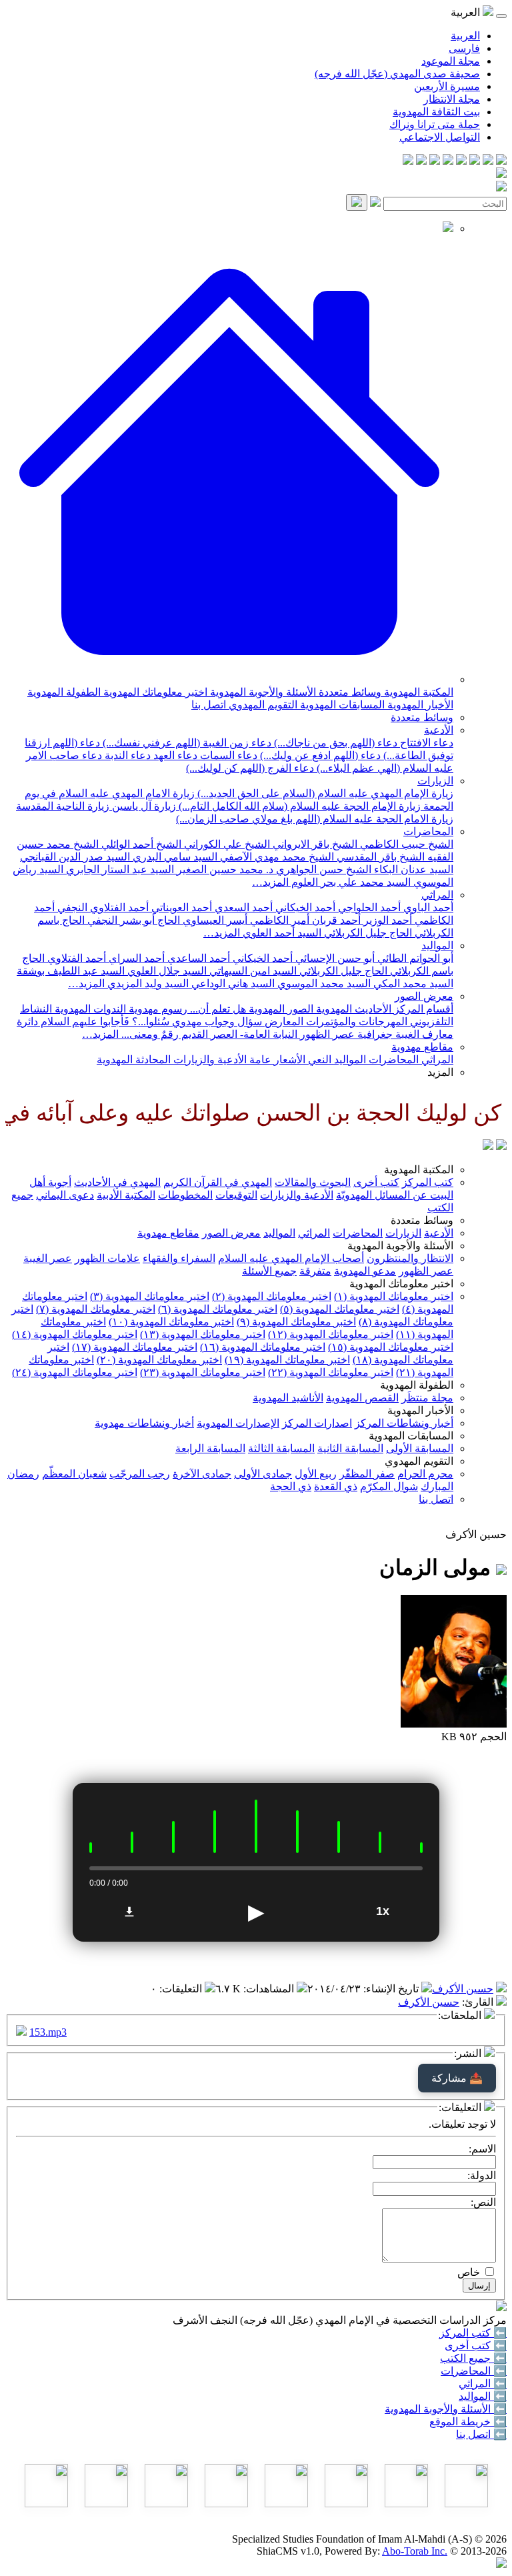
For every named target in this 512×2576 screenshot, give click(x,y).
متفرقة (315, 1271)
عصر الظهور (426, 1271)
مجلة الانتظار (452, 99)
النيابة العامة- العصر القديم (238, 1034)
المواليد (437, 945)
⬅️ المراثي (483, 2384)
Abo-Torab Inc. (415, 2551)
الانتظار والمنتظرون (410, 1258)
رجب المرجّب (140, 1474)
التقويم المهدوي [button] (419, 1461)
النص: (483, 2202)
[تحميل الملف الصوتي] (129, 1912)
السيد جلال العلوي (166, 971)
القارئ (479, 2002)
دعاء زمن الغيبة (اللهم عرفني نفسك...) (186, 743)
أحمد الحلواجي (368, 907)
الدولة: (482, 2175)
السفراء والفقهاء (179, 1258)
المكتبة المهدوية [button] (419, 1170)
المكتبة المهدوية (417, 692)
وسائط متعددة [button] (422, 1220)
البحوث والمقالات (313, 1182)
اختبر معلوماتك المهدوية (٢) (272, 1296)
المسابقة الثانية (350, 1448)
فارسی (464, 48)
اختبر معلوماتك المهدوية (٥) (340, 1309)
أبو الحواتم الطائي (414, 958)
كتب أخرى (376, 1182)
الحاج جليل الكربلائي (367, 933)
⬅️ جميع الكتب (473, 2358)
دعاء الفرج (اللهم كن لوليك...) (250, 768)
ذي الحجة (291, 1486)
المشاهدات (270, 1989)
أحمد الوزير (386, 920)
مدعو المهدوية (365, 1271)
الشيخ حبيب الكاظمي (405, 844)
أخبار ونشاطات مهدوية (144, 1423)
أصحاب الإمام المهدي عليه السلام (291, 1258)
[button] (229, 679)
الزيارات (435, 781)
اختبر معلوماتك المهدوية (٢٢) (331, 1372)
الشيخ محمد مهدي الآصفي (276, 857)
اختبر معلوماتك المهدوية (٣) (150, 1296)
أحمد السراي (135, 958)
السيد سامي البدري (174, 857)
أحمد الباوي (427, 907)
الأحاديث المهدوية (352, 1009)
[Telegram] (488, 161)
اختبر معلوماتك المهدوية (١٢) (331, 1334)
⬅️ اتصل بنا (481, 2434)
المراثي (437, 895)
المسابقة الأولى (420, 1448)
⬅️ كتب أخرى (476, 2346)
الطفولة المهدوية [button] (417, 1385)
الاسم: (482, 2149)
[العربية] (488, 1146)
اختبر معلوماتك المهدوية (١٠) (171, 1322)
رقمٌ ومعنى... (149, 1034)
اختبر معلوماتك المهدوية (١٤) (75, 1334)
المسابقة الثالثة (281, 1448)
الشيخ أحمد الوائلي (140, 844)
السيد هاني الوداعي (232, 984)
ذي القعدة (336, 1486)
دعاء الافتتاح (425, 743)
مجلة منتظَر (427, 1398)
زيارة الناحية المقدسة (63, 806)
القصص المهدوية (362, 1398)
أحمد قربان (335, 920)
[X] (475, 161)
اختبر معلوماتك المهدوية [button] (401, 1284)
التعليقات (182, 1989)
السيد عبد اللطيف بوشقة (71, 971)
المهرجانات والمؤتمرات (355, 1022)
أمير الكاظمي (278, 920)
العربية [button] (467, 12)
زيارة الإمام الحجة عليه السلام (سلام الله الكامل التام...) (298, 806)
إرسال (479, 2286)
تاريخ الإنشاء (392, 1989)
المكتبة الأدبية (126, 1195)
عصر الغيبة (48, 1258)
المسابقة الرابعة (210, 1448)
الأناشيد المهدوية (288, 1398)
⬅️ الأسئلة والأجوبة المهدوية (446, 2409)
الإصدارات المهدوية (238, 1423)
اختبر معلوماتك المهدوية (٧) (96, 1309)
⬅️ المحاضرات (474, 2371)
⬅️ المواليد (483, 2396)
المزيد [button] (440, 1072)
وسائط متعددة (349, 692)
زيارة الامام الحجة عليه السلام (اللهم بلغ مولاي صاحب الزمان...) (315, 819)
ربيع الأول (316, 1474)
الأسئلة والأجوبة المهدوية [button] (400, 1246)
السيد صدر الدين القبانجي (75, 857)
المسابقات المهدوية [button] (411, 1436)
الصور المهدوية (280, 1009)
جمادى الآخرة (202, 1474)
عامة (259, 1060)
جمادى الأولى (263, 1474)
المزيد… (270, 882)
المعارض (283, 1022)
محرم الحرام (425, 1474)
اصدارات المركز (317, 1423)
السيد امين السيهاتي (252, 971)
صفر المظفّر (367, 1474)
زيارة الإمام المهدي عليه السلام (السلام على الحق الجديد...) (324, 793)
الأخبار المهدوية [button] (420, 1410)
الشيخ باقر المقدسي (379, 857)
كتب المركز (428, 1182)
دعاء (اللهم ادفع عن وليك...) (319, 755)
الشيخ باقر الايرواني (314, 844)
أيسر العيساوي (214, 920)
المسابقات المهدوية (341, 705)
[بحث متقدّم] (375, 203)
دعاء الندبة (126, 755)
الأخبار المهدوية (419, 705)
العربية (465, 36)
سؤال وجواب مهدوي (216, 1022)
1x (383, 1911)
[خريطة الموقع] (408, 161)
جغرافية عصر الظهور (345, 1034)
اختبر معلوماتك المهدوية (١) (394, 1296)
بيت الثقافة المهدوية (436, 112)
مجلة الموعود (451, 61)
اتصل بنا (209, 705)
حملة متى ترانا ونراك (435, 124)
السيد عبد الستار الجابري (119, 869)
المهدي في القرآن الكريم (218, 1182)
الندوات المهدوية (89, 1009)
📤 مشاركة (457, 2078)
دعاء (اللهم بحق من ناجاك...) (334, 743)
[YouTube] (448, 161)
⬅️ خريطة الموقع (468, 2422)
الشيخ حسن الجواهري (322, 869)
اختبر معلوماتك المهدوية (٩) (296, 1322)
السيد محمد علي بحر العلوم (350, 882)
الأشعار (288, 1060)
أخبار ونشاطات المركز (404, 1423)
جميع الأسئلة (269, 1271)
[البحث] (357, 202)
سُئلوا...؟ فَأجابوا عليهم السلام (104, 1022)
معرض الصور (424, 996)
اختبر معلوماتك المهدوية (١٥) (391, 1347)
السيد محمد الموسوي (323, 984)
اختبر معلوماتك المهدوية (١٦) (263, 1347)
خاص (469, 2272)
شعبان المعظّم (74, 1474)
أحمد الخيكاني (304, 907)
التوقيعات (236, 1195)
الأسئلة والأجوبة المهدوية (262, 692)
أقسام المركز (422, 1009)
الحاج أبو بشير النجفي (132, 920)
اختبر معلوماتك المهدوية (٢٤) (75, 1372)
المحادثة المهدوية (134, 1060)
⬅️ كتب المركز (473, 2333)
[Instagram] (461, 161)
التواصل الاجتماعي (440, 137)
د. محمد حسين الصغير (224, 869)
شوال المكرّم (389, 1486)
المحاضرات (428, 831)
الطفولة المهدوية (64, 692)
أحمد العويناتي (180, 907)
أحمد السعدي (242, 907)
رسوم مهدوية (157, 1009)
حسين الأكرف (463, 1989)
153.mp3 (48, 2032)
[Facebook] (501, 161)
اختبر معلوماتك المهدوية (154, 692)
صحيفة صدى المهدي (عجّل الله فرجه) (397, 74)
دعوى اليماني (65, 1195)
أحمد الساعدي (197, 958)
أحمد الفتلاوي (75, 958)
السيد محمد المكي (412, 984)
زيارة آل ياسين (143, 806)
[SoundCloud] (435, 161)
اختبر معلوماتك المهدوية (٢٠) (159, 1360)
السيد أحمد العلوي (281, 933)
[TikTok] (421, 161)
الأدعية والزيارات (209, 1060)
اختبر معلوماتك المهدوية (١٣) (203, 1334)
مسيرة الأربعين (447, 86)
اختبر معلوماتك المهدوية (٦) (218, 1309)
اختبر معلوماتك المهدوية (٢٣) (203, 1372)
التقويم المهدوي (262, 705)
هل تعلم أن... (217, 1009)
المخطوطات (185, 1195)
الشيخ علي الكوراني (226, 844)
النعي (318, 1060)
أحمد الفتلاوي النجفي (102, 907)
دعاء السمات (227, 755)
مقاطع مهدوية (422, 1047)
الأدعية (439, 730)
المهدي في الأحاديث (117, 1182)
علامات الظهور (107, 1258)
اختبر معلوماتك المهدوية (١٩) (287, 1360)
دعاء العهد (174, 755)
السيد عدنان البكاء (412, 869)
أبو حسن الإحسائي (334, 958)
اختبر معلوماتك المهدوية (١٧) (135, 1347)
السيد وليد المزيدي (147, 984)
